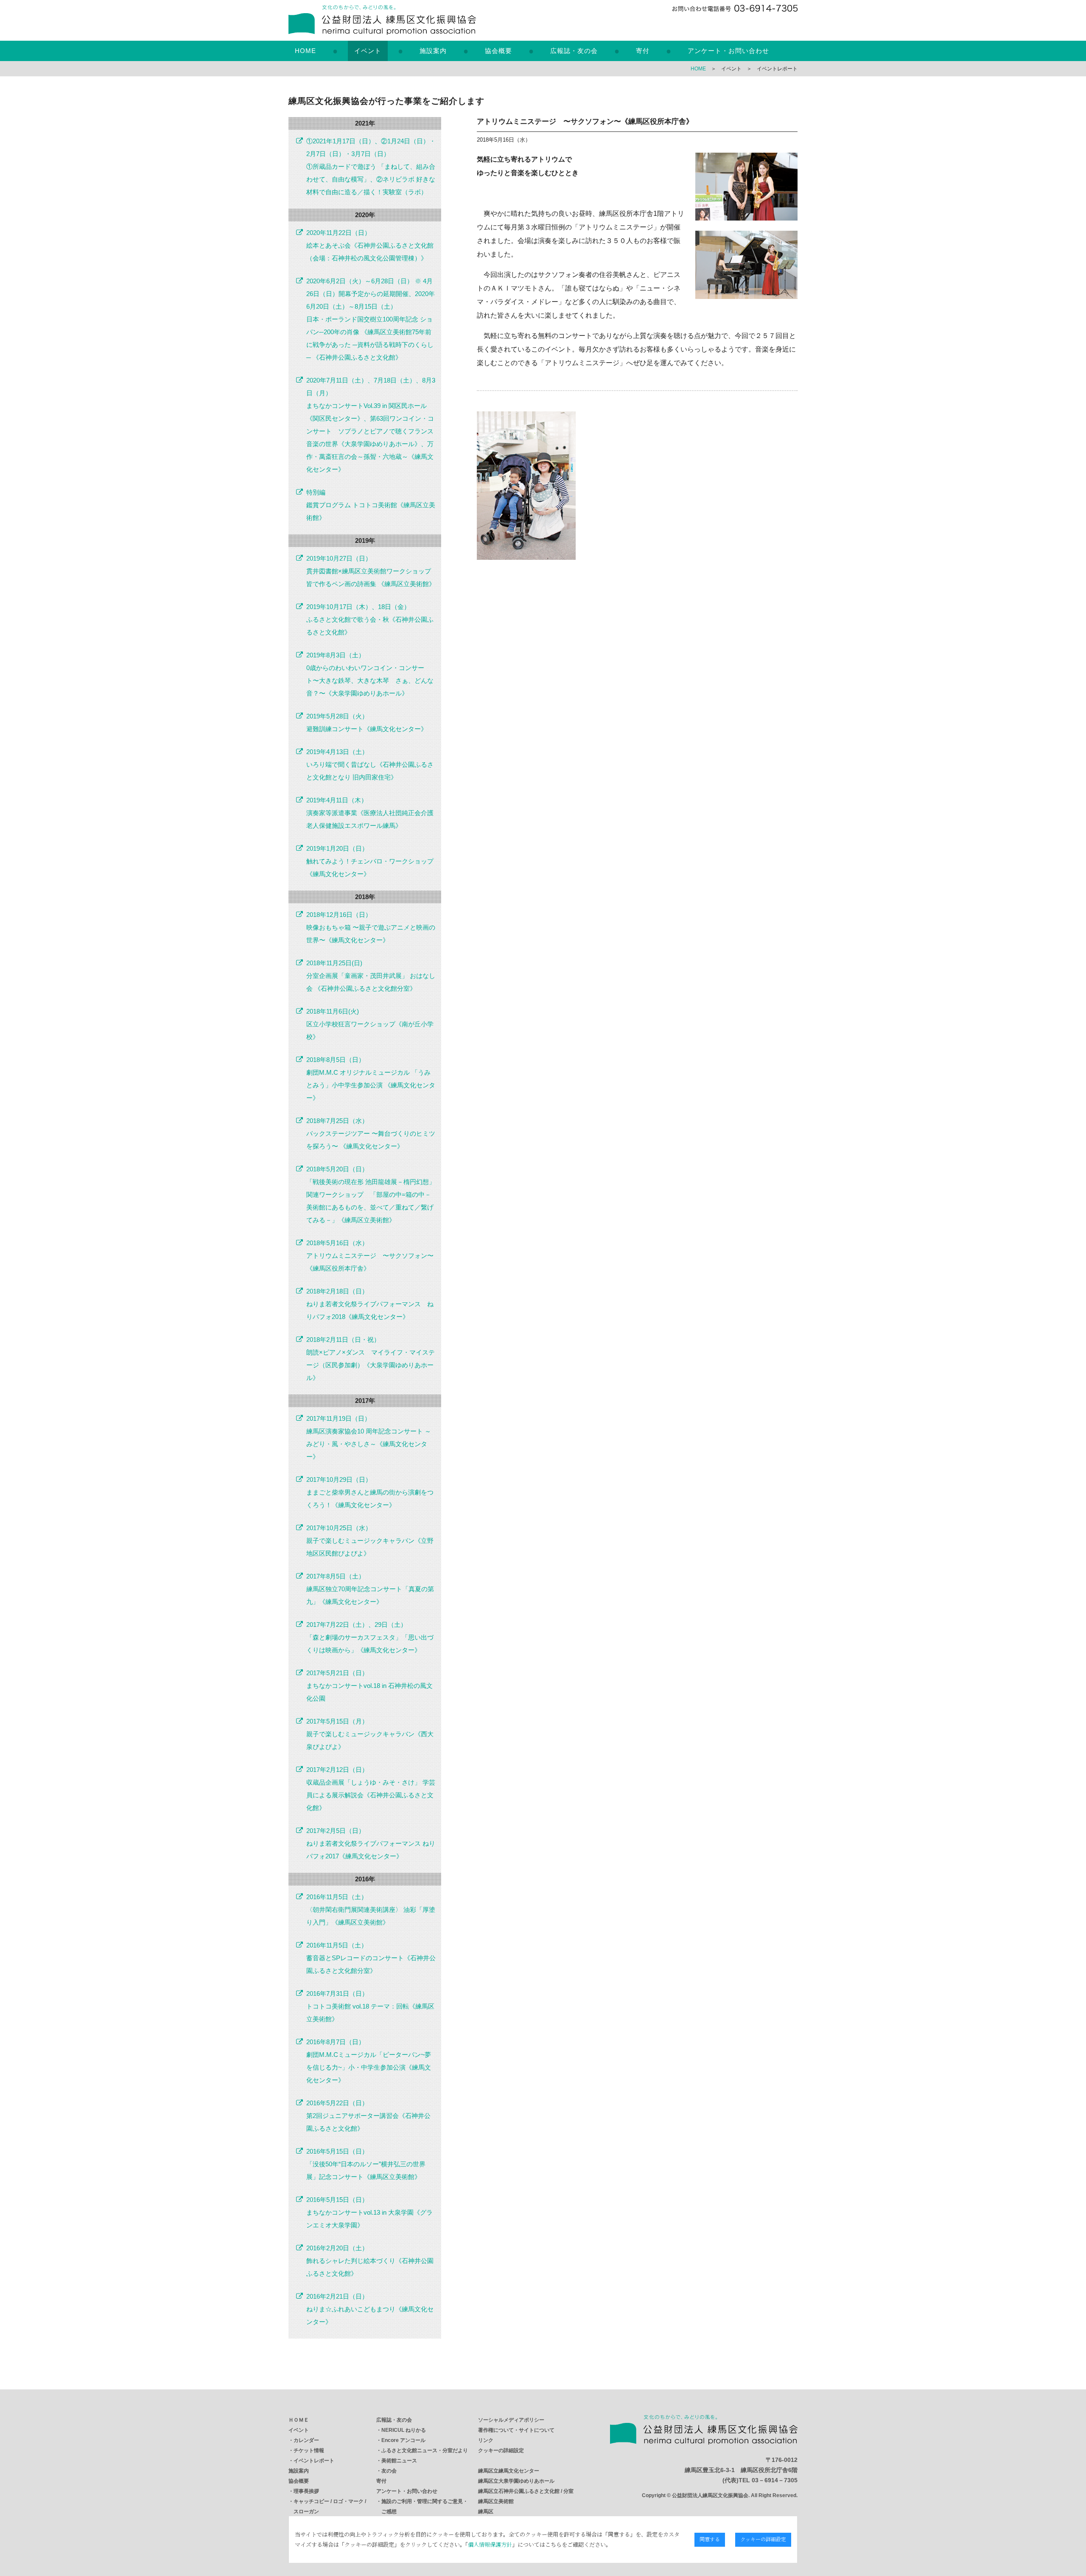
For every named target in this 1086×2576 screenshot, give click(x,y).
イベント (368, 51)
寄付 (643, 51)
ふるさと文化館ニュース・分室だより (425, 2450)
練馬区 (486, 2512)
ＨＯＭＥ (299, 2420)
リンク (486, 2440)
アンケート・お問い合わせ (728, 51)
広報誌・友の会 (574, 51)
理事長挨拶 (306, 2491)
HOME (305, 51)
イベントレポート (314, 2461)
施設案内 (433, 51)
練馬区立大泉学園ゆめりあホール (516, 2481)
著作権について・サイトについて (516, 2430)
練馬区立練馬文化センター (509, 2471)
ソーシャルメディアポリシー (511, 2420)
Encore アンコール (403, 2440)
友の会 (389, 2471)
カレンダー (306, 2440)
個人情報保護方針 (490, 2544)
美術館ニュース (399, 2461)
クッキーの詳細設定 (501, 2450)
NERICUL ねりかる (404, 2430)
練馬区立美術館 (496, 2501)
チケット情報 (309, 2450)
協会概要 (498, 51)
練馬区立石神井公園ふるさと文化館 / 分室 (526, 2491)
